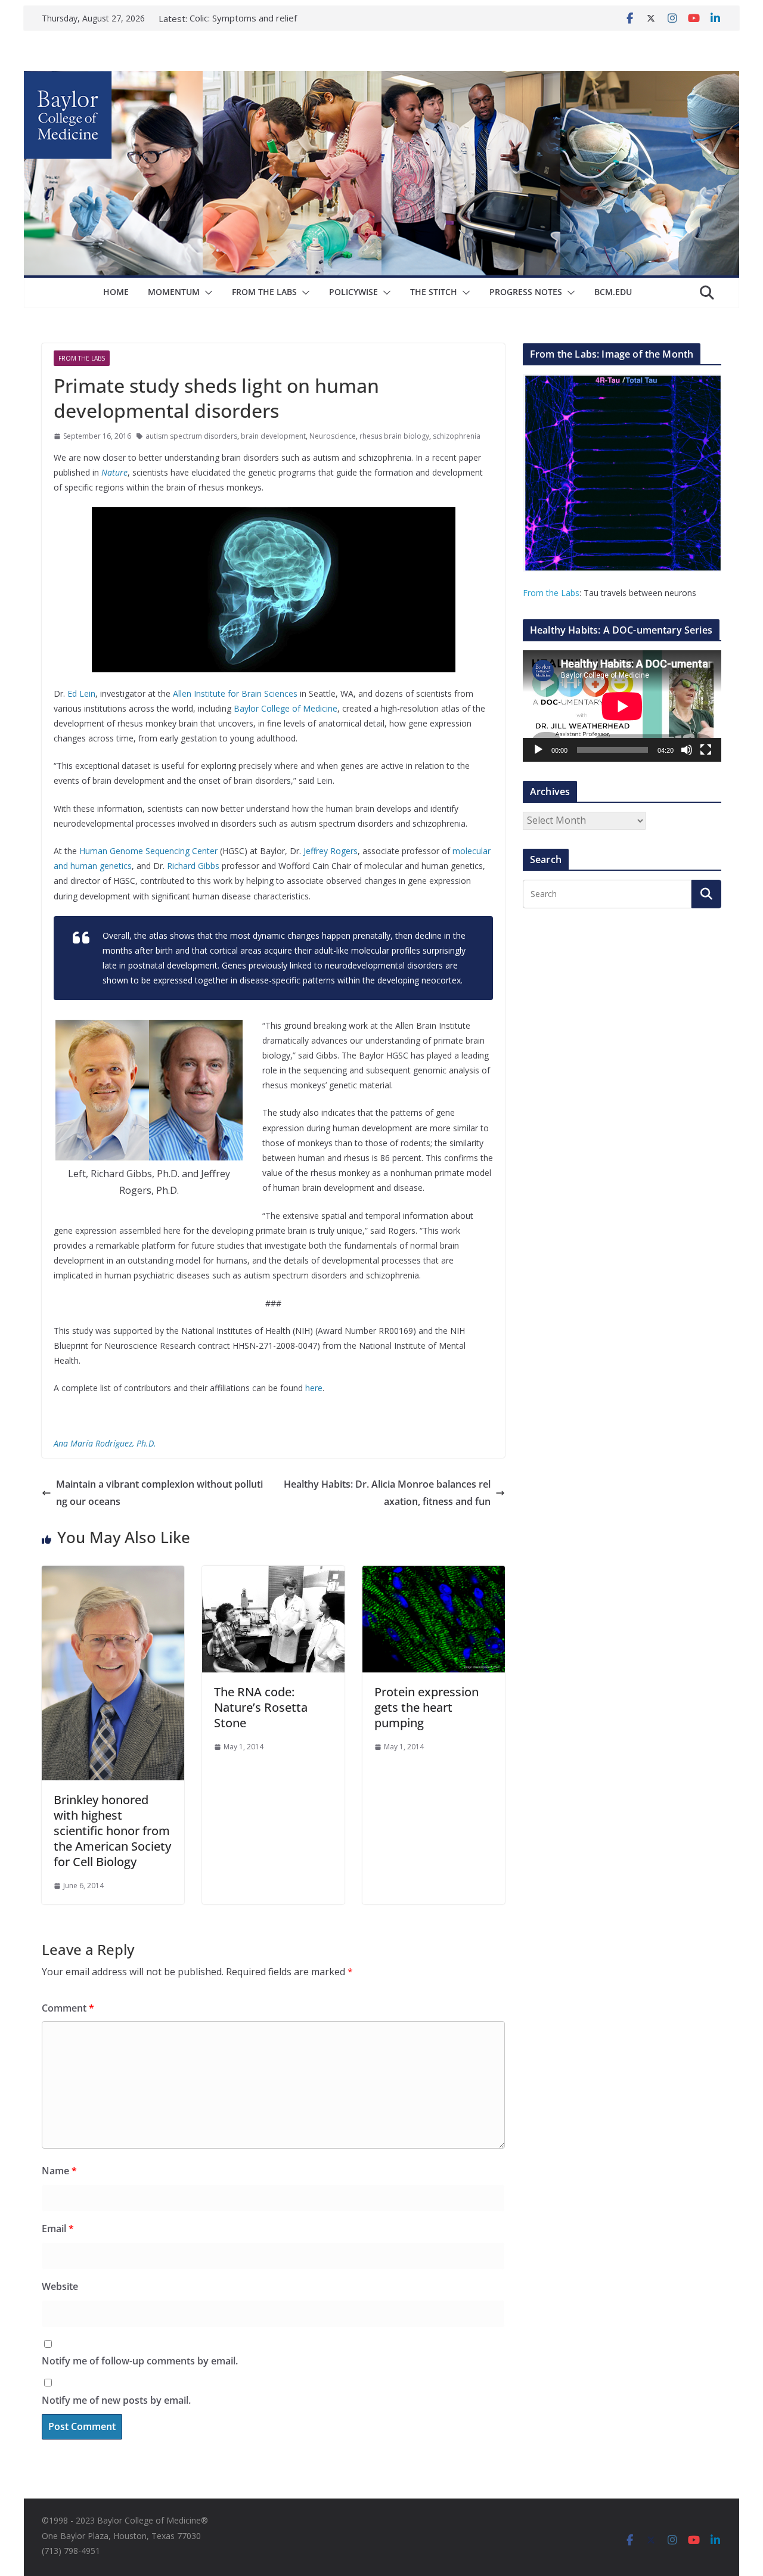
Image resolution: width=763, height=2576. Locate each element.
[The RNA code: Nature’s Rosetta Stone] (273, 1574)
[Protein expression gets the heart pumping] (434, 1574)
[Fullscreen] (706, 750)
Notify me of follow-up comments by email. (140, 2361)
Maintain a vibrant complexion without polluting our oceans (159, 1493)
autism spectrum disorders (191, 436)
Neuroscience (333, 436)
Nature (114, 472)
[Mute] (687, 750)
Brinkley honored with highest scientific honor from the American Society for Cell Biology (112, 1831)
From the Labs (551, 593)
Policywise (353, 292)
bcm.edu (613, 292)
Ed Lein (81, 693)
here (314, 1388)
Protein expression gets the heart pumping (427, 1707)
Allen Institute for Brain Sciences (235, 693)
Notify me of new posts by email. (116, 2400)
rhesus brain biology (394, 436)
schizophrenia (457, 436)
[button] (206, 293)
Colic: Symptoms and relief (243, 18)
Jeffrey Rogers (331, 851)
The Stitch (434, 292)
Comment (68, 2008)
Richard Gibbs (193, 866)
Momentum (174, 292)
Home (116, 292)
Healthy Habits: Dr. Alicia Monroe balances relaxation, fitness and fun (387, 1493)
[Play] (538, 750)
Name (59, 2171)
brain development (273, 436)
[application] (622, 706)
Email (58, 2229)
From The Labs (264, 292)
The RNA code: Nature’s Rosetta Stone (261, 1707)
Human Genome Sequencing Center (148, 851)
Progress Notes (526, 292)
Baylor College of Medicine (286, 708)
